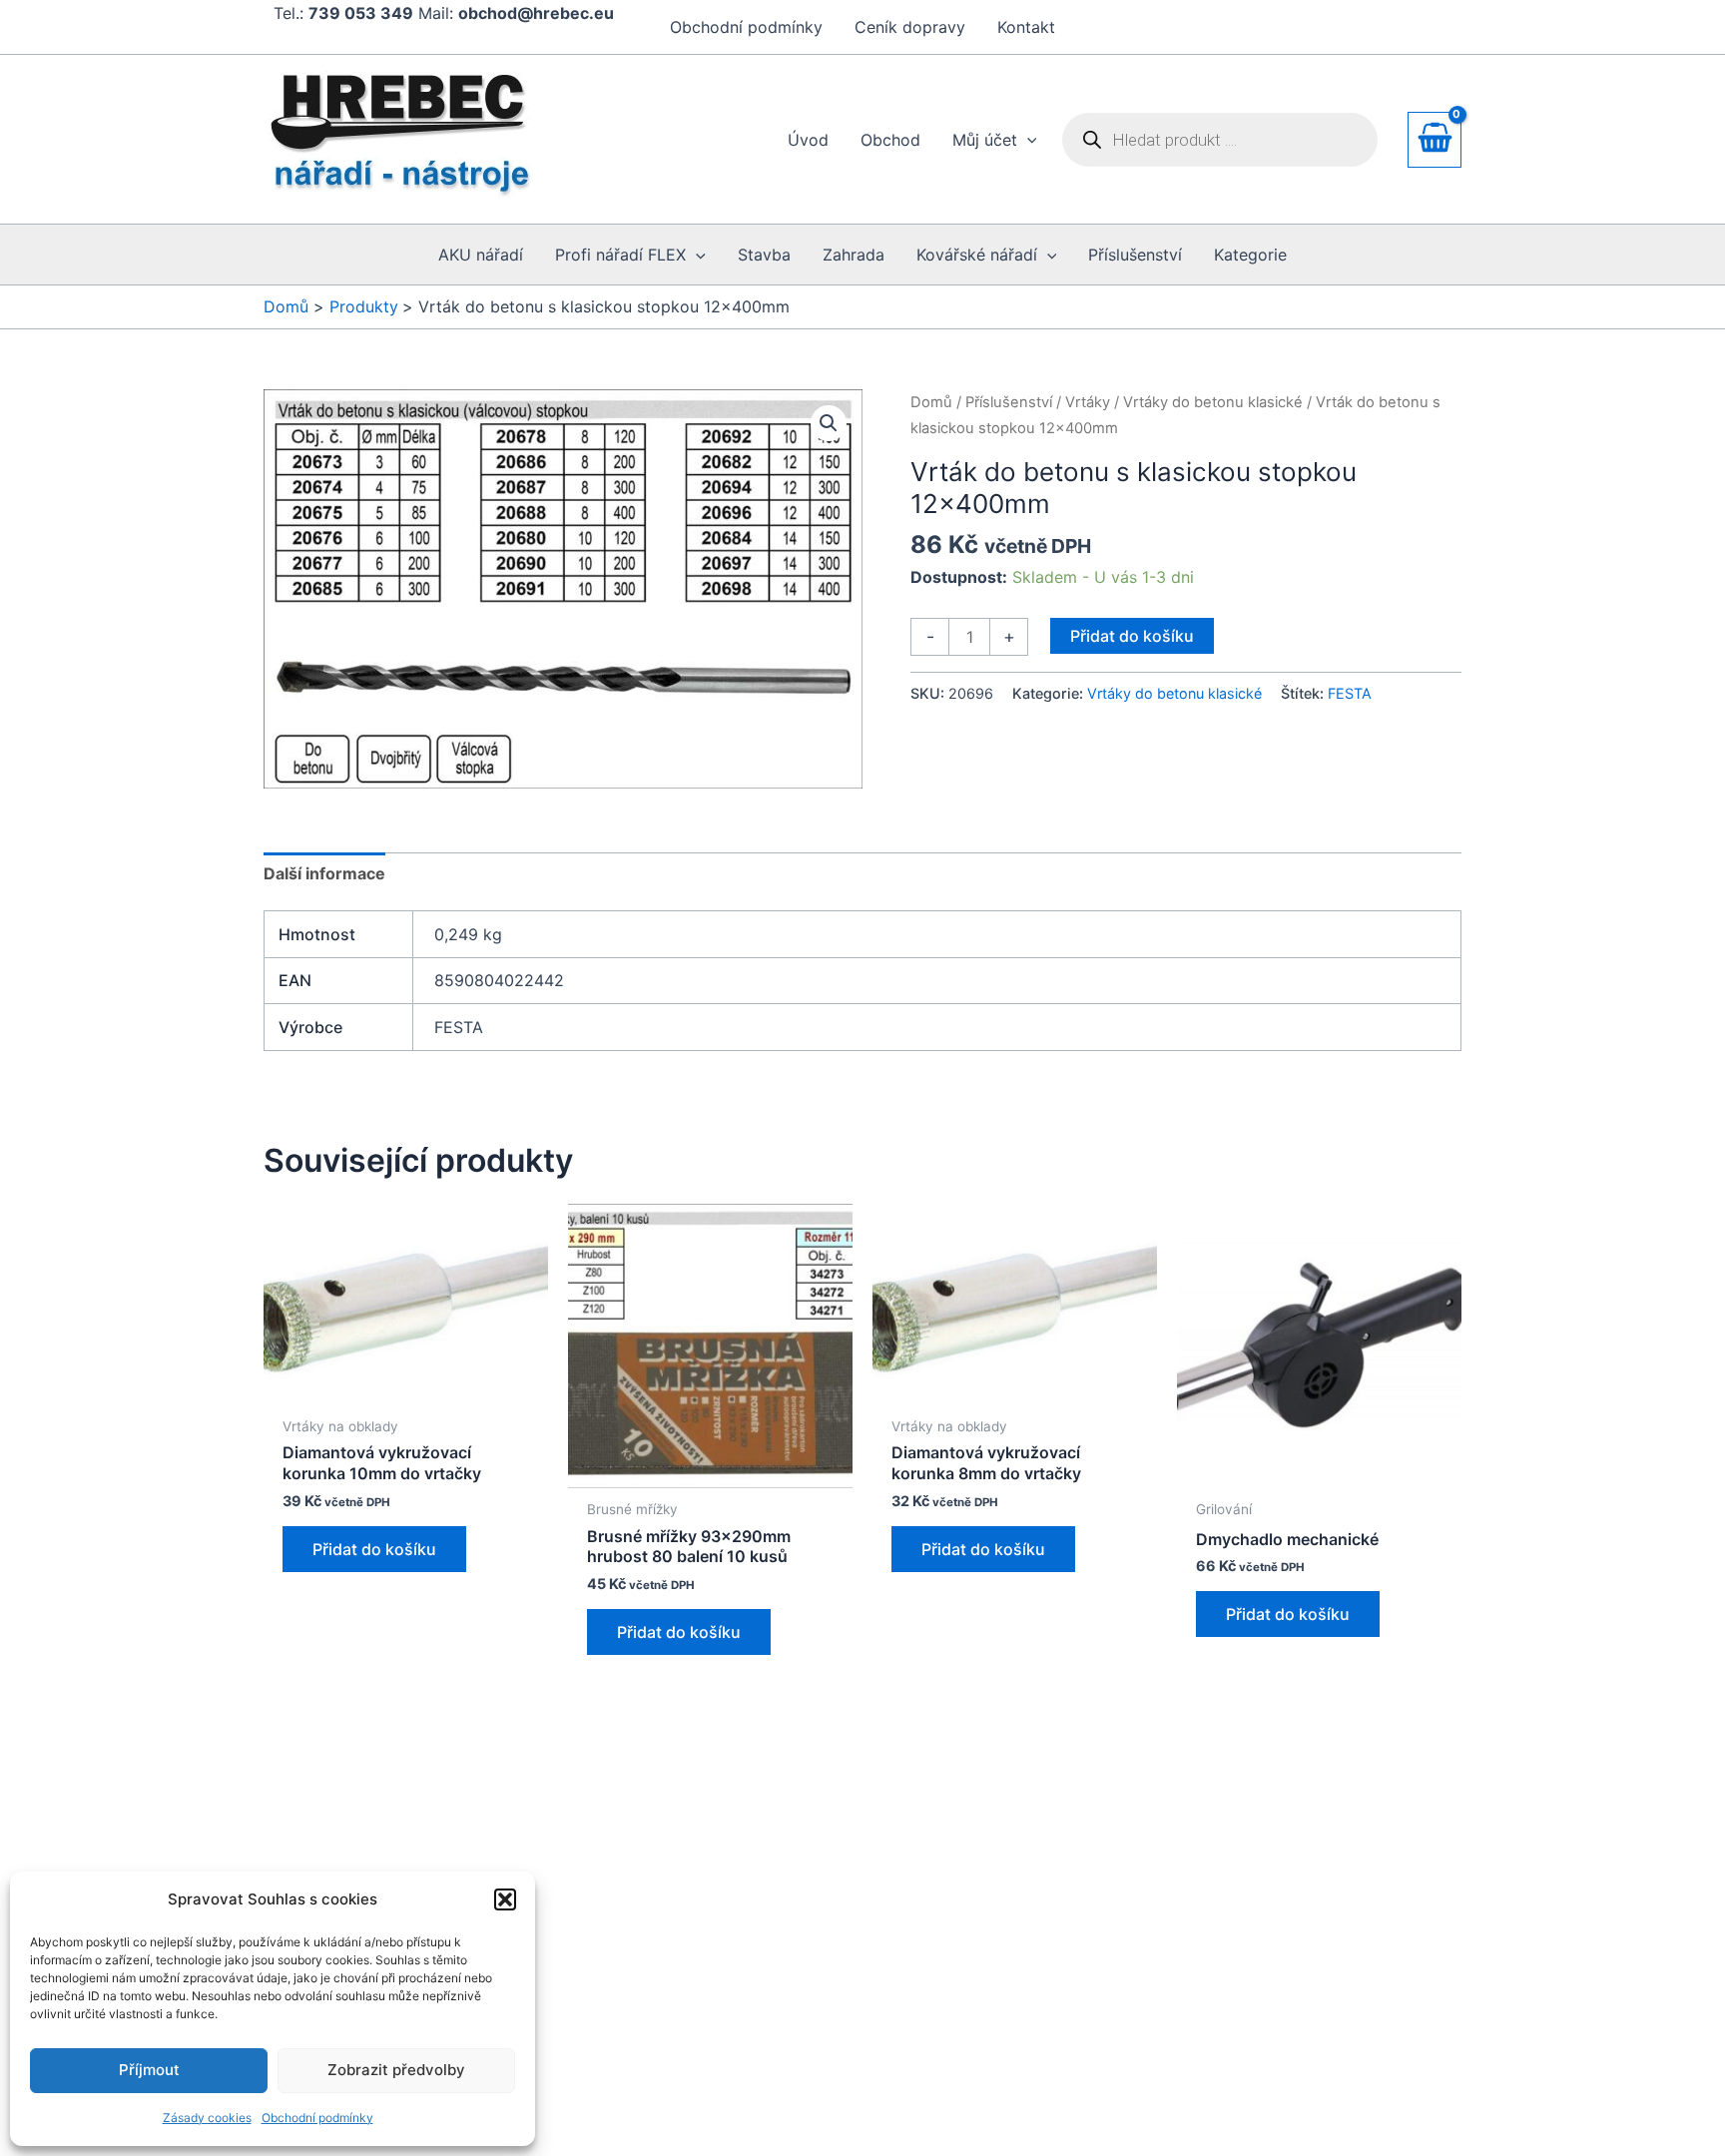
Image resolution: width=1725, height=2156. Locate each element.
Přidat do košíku (1132, 636)
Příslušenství (1009, 402)
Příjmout (149, 2070)
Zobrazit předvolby (396, 2070)
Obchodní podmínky (317, 2118)
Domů (931, 402)
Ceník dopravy (910, 27)
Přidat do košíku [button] (374, 1549)
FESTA (1350, 693)
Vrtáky (1088, 402)
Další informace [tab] (324, 873)
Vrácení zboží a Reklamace (714, 1969)
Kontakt (1026, 27)
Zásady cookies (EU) (684, 1996)
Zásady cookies (207, 2118)
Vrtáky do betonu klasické (1213, 402)
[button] (505, 1899)
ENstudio (1078, 2105)
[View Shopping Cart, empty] (1435, 139)
